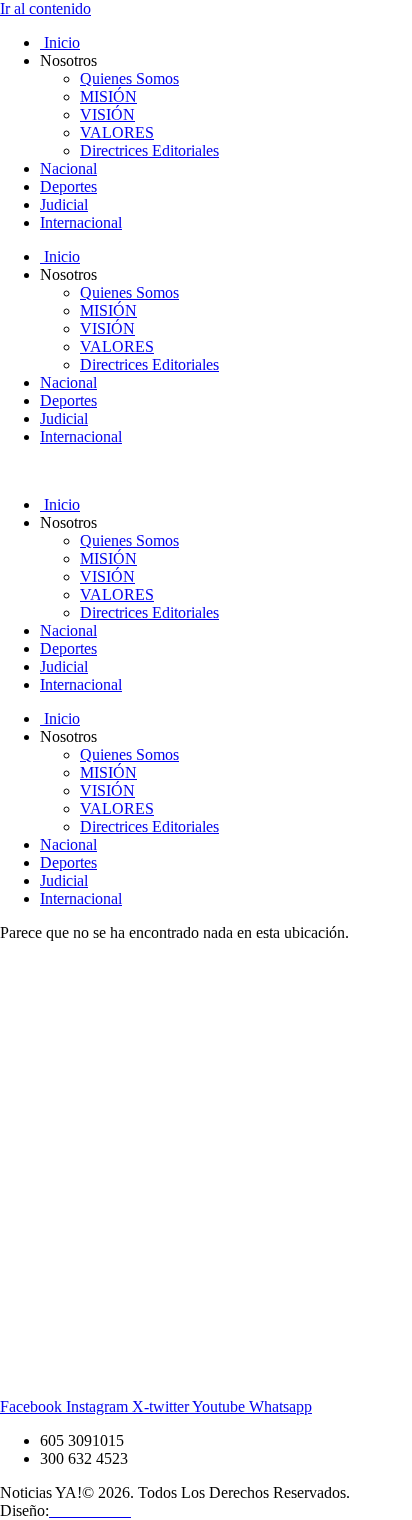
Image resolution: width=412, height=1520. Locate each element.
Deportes (68, 186)
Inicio (60, 42)
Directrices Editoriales (149, 150)
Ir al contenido (45, 8)
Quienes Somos (129, 78)
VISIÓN (107, 114)
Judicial (64, 204)
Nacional (68, 168)
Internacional (81, 222)
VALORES (117, 132)
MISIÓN (108, 96)
